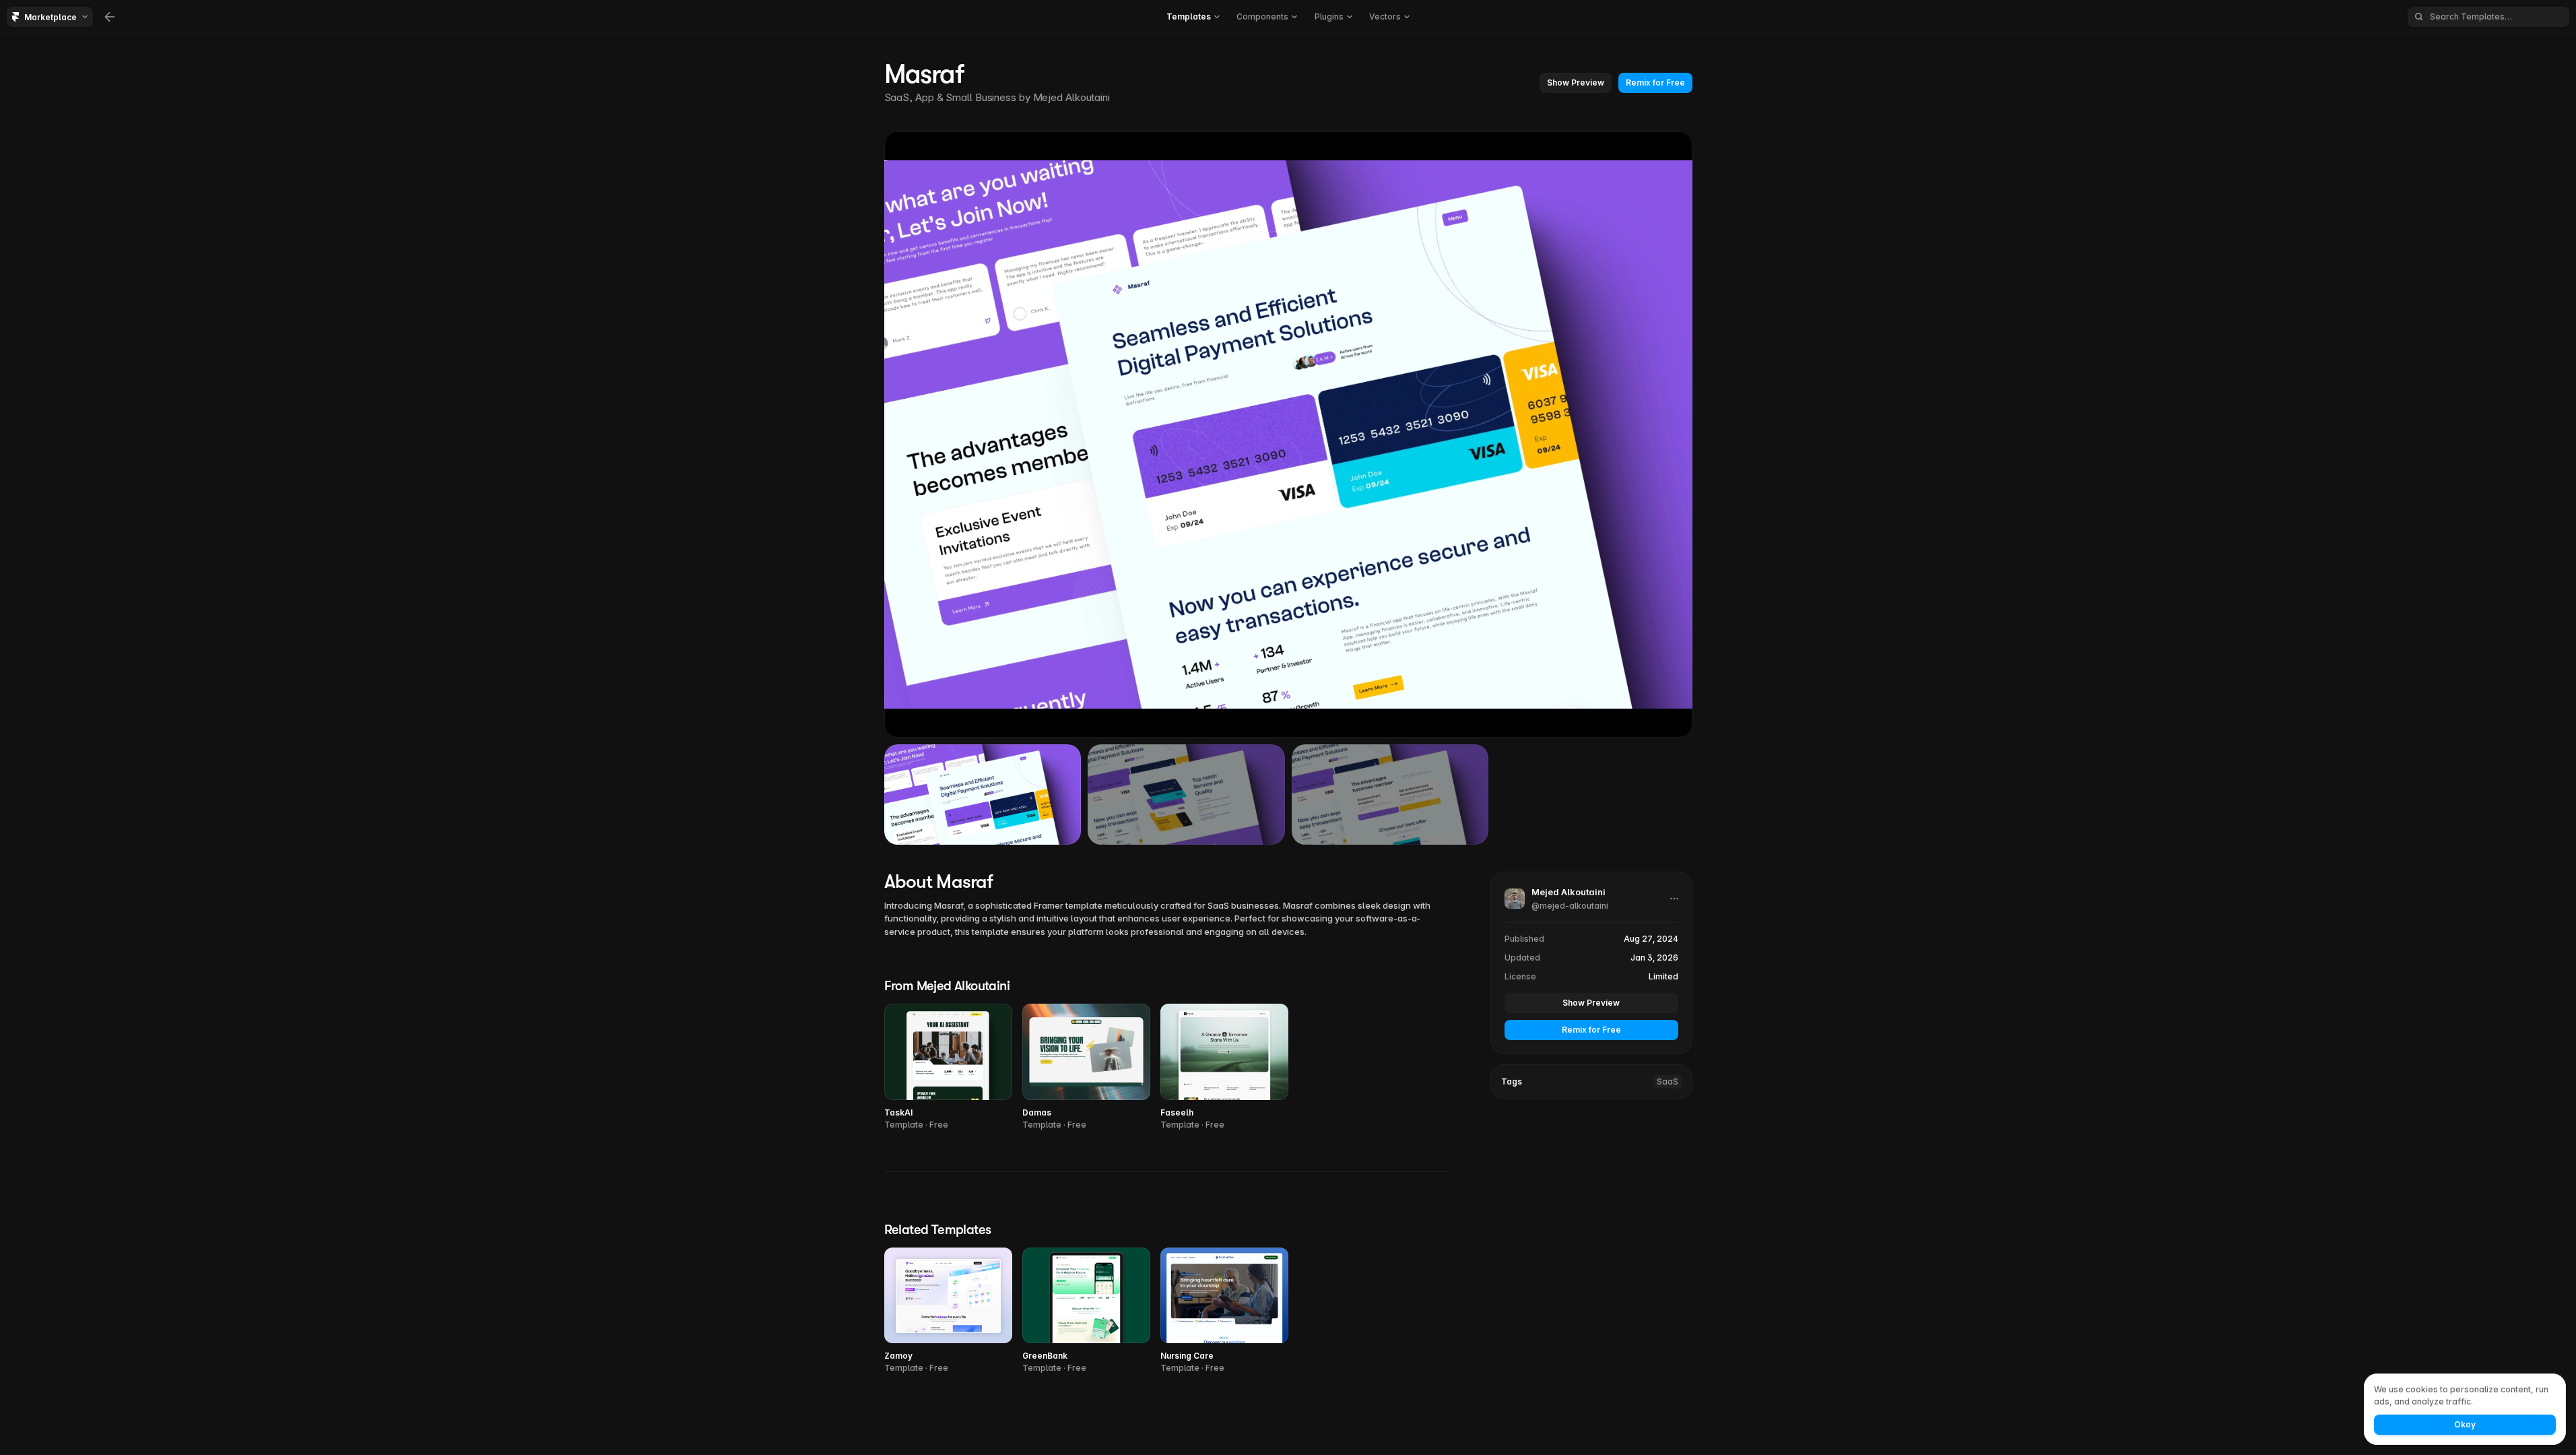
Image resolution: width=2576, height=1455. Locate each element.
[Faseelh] (1224, 1067)
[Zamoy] (948, 1311)
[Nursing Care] (1224, 1311)
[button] (1576, 83)
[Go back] (110, 17)
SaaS (1667, 1081)
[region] (1288, 434)
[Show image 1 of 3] (983, 794)
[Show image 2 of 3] (1186, 794)
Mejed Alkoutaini (1071, 97)
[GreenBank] (1086, 1311)
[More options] (1674, 899)
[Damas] (1086, 1067)
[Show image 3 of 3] (1390, 794)
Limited (1663, 976)
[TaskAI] (948, 1067)
